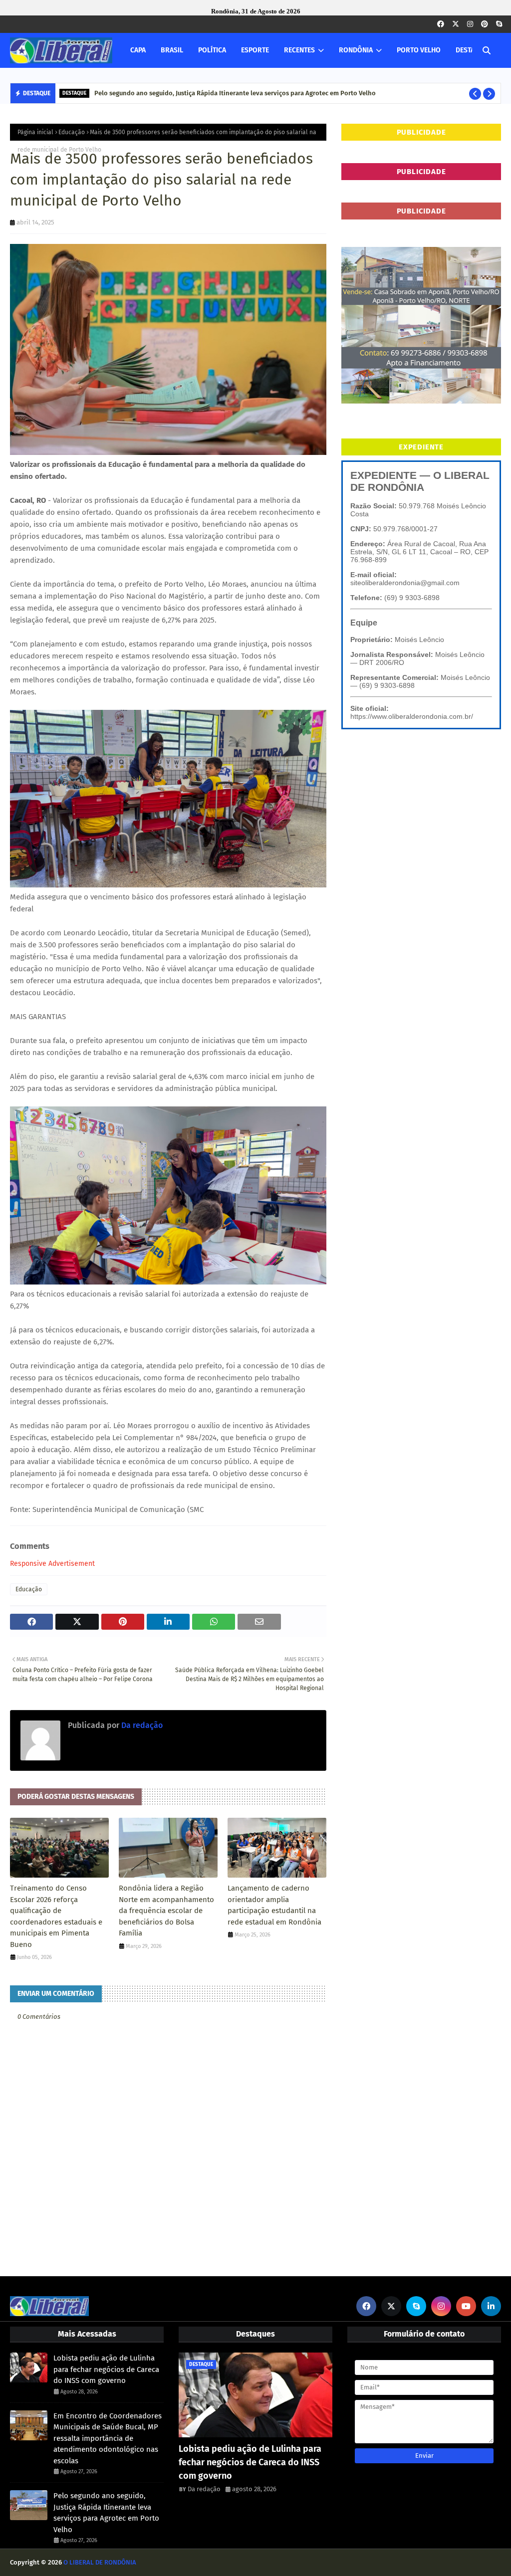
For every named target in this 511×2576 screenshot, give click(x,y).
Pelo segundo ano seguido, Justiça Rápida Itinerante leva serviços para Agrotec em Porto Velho (235, 93)
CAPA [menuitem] (138, 50)
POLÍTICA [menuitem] (212, 50)
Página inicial (35, 132)
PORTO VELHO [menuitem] (419, 50)
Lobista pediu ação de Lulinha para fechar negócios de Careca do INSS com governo (106, 2369)
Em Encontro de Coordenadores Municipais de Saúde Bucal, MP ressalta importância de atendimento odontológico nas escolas (108, 2438)
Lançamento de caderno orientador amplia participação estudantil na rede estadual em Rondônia (274, 1905)
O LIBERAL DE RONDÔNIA (100, 2562)
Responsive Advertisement (52, 1564)
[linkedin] (491, 2306)
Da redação (141, 1725)
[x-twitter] (456, 24)
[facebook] (441, 24)
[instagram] (470, 24)
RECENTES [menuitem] (299, 50)
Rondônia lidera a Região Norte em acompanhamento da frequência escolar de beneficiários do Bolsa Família (166, 1911)
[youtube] (466, 2306)
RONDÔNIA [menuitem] (356, 50)
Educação (72, 132)
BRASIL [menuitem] (172, 50)
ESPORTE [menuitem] (255, 50)
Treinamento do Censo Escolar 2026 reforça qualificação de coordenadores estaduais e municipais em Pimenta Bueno (56, 1916)
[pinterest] (485, 24)
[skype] (499, 24)
